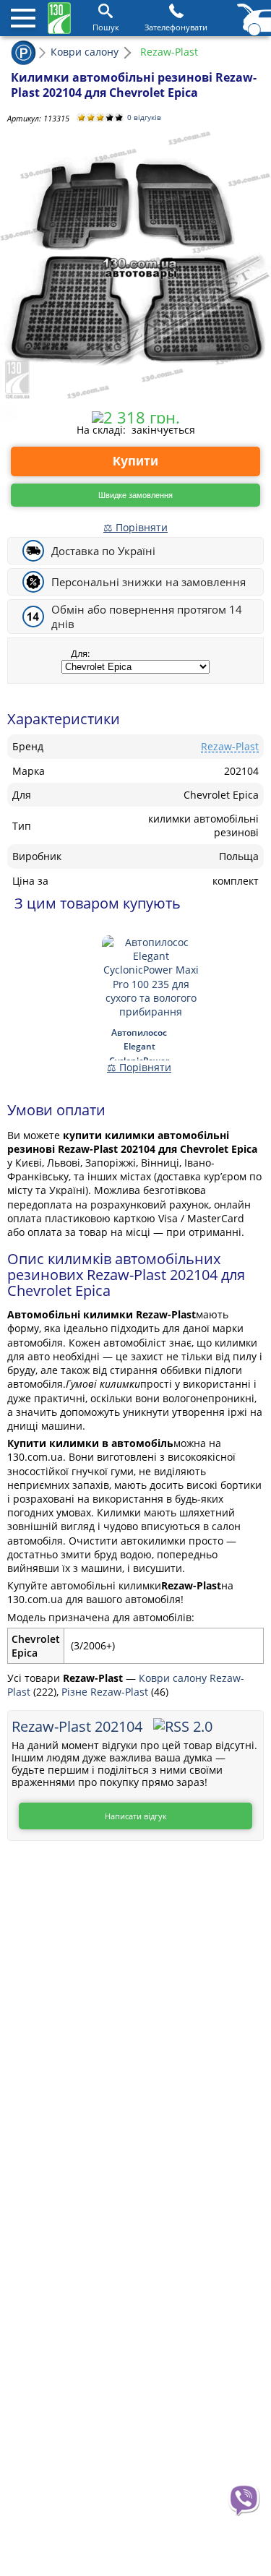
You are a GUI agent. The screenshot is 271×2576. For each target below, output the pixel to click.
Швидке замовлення (135, 495)
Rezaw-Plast (230, 746)
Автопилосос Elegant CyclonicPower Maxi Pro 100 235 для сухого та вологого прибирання (139, 1043)
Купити (135, 461)
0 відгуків (144, 117)
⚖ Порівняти (135, 527)
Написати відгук (136, 1816)
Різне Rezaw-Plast (106, 1692)
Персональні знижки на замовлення (149, 582)
